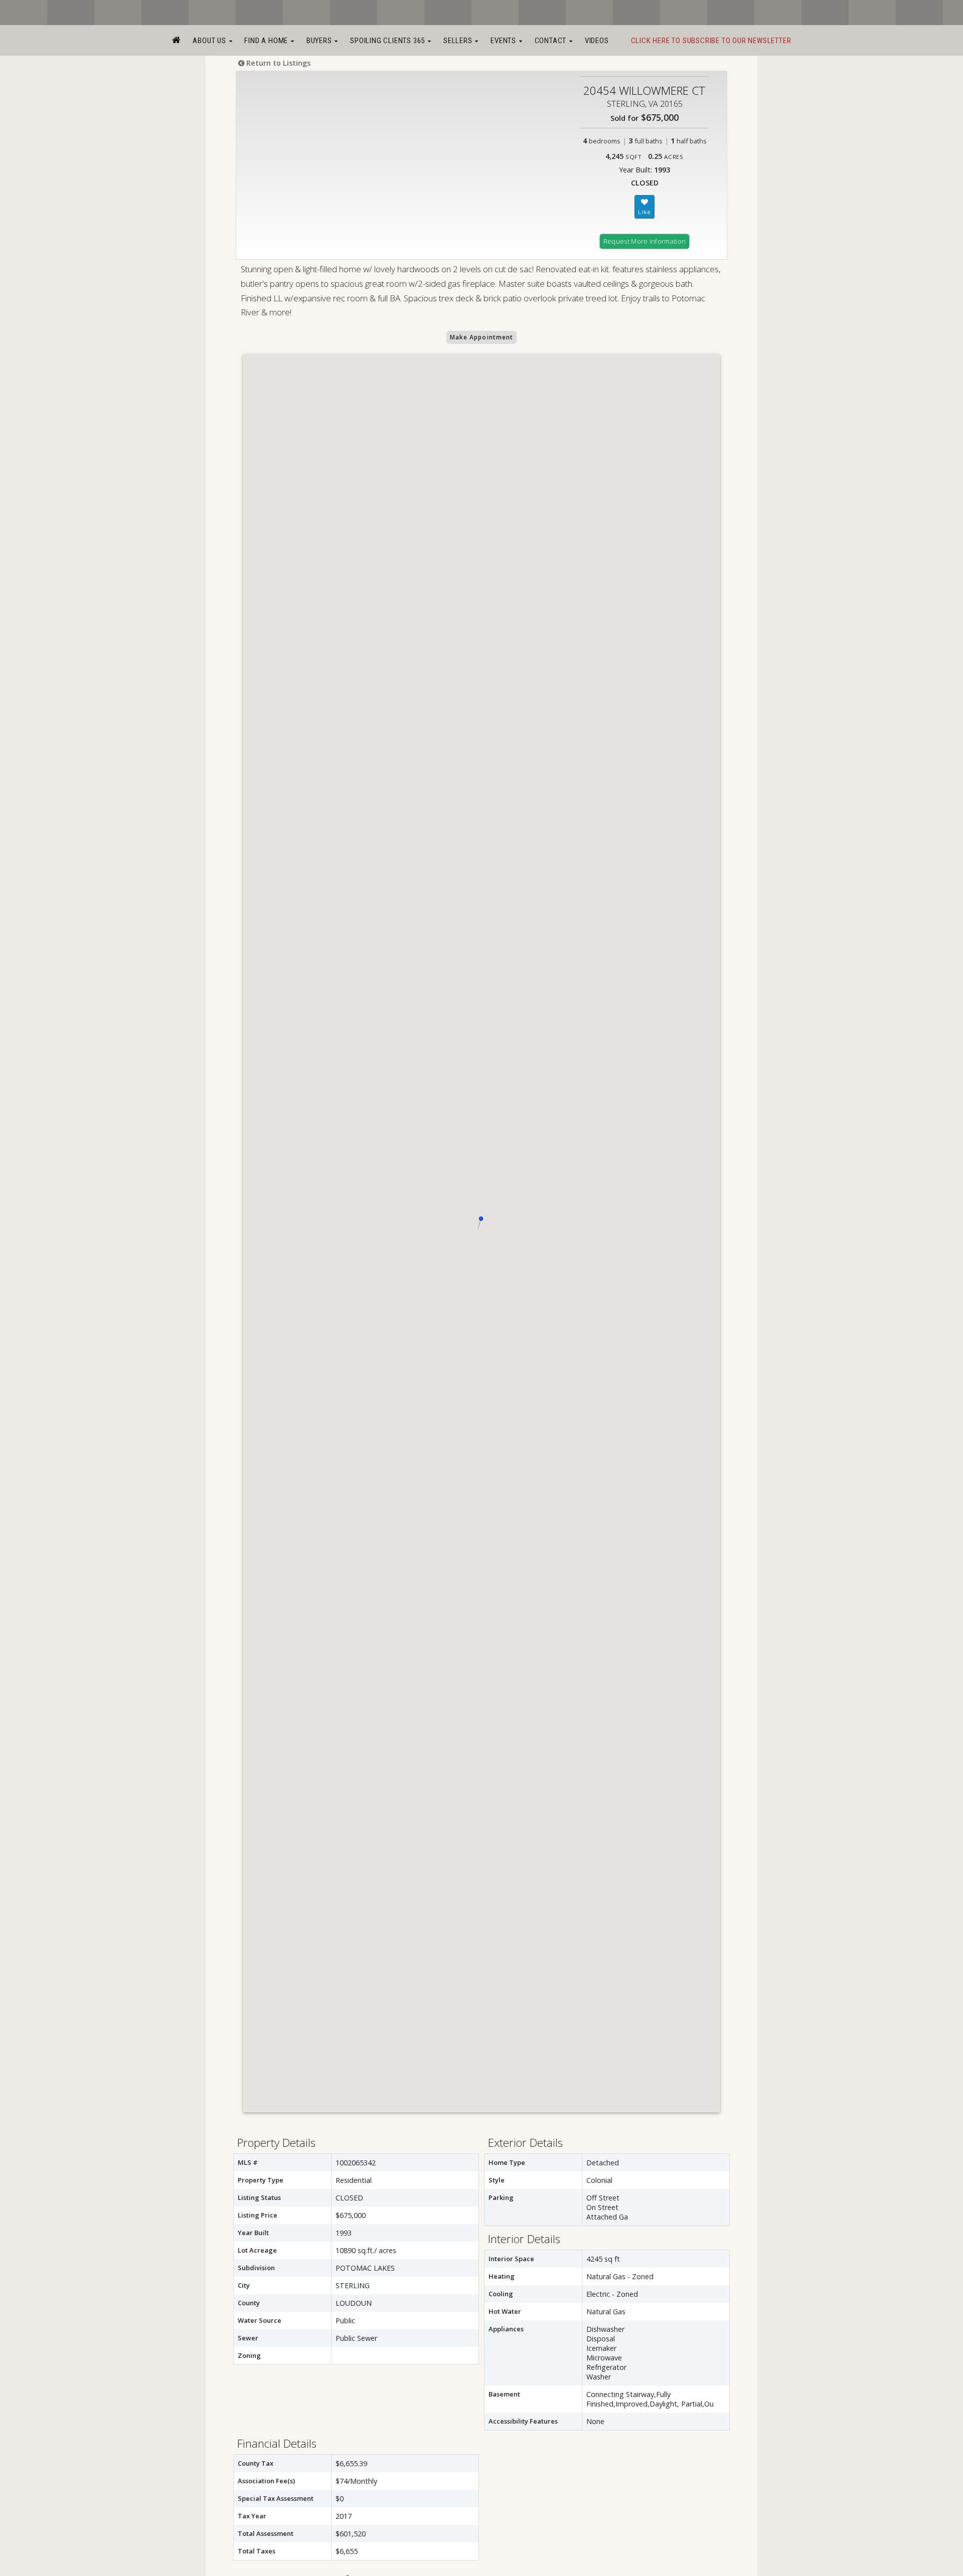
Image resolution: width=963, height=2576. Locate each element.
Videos (597, 41)
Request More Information (645, 241)
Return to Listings (277, 63)
